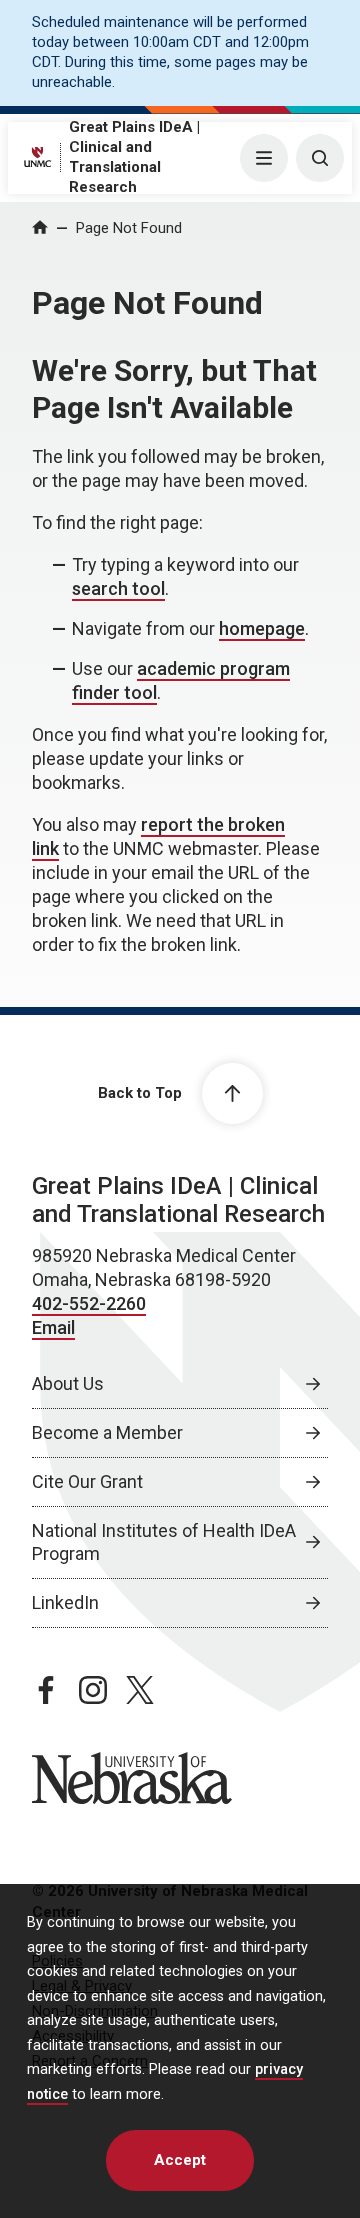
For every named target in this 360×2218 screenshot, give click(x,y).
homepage (262, 628)
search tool (118, 588)
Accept (180, 2160)
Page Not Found (129, 228)
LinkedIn (65, 1602)
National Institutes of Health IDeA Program (164, 1542)
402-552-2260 (89, 1303)
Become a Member (107, 1432)
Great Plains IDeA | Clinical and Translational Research (178, 1200)
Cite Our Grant (87, 1481)
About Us (68, 1383)
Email (53, 1327)
